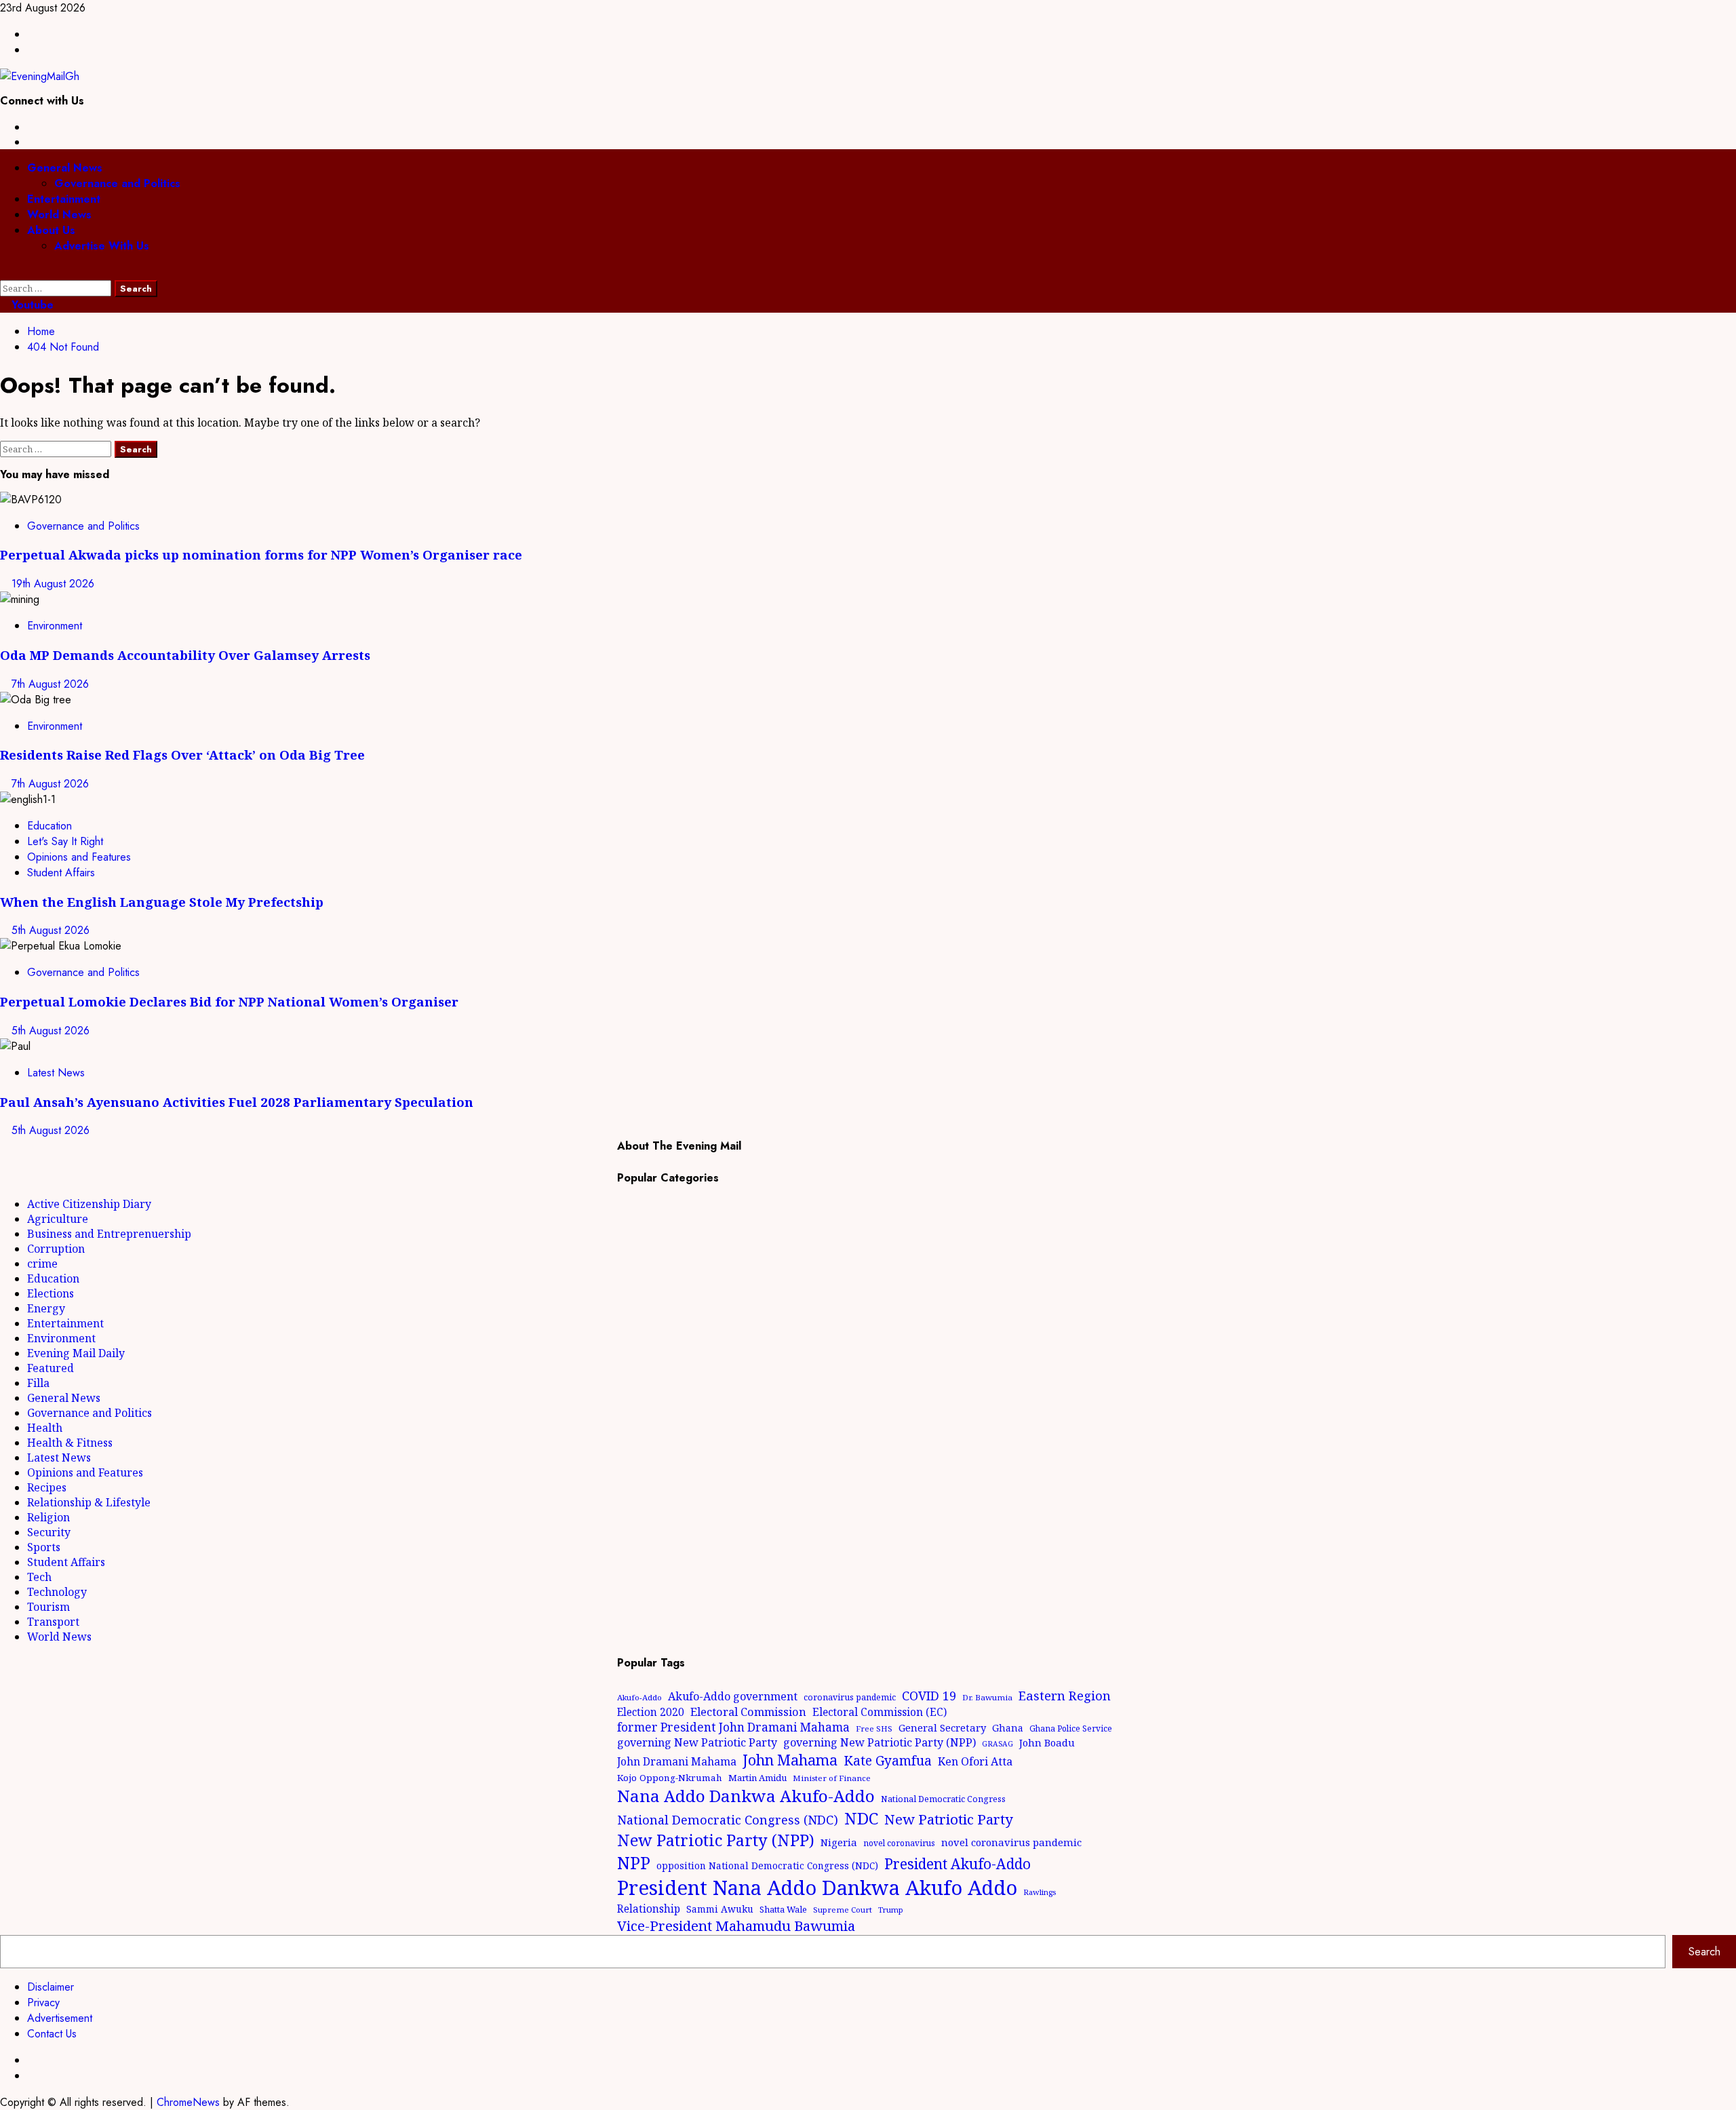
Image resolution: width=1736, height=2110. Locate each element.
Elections (51, 1293)
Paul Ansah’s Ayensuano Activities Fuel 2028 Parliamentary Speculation (237, 1102)
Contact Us (52, 2034)
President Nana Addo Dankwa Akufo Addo (817, 1888)
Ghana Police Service (1071, 1728)
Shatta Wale (783, 1909)
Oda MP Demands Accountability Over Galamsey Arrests (185, 655)
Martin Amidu (757, 1778)
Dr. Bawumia (987, 1697)
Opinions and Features (79, 857)
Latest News (56, 1073)
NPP (634, 1862)
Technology (57, 1592)
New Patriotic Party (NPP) (716, 1840)
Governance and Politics (117, 183)
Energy (46, 1308)
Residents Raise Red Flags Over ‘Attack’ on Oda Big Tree (182, 755)
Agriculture (58, 1219)
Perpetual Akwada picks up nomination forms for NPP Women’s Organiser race (261, 554)
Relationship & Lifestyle (89, 1502)
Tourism (48, 1607)
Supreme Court (843, 1910)
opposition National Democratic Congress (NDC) (767, 1865)
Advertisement (60, 2018)
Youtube (31, 305)
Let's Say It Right (65, 841)
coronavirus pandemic (850, 1697)
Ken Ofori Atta (975, 1761)
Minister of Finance (832, 1778)
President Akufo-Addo (958, 1864)
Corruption (56, 1249)
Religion (48, 1517)
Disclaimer (51, 1987)
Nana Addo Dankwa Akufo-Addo (746, 1796)
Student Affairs (61, 873)
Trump (891, 1910)
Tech (39, 1577)
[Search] (4, 272)
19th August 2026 (53, 584)
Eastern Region (1065, 1695)
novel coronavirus (899, 1843)
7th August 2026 (50, 684)
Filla (38, 1383)
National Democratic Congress (943, 1799)
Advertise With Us (102, 246)
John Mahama (790, 1760)
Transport (53, 1622)
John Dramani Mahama (677, 1761)
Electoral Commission (748, 1712)
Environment (55, 626)
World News (59, 215)
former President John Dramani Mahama (733, 1727)
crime (42, 1264)
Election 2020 (651, 1712)
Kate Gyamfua (888, 1761)
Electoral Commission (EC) (880, 1712)
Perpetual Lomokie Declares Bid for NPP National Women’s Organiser (229, 1001)
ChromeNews (188, 2102)
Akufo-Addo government (733, 1696)
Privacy (43, 2002)
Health (45, 1428)
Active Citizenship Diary (89, 1204)
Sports (44, 1547)
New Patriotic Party (949, 1819)
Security (49, 1532)
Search (1704, 1952)
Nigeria (839, 1842)
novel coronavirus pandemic (1011, 1842)
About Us (51, 230)
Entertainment (64, 199)
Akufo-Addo (639, 1697)
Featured (51, 1368)
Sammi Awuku (720, 1909)
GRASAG (998, 1744)
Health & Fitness (70, 1443)
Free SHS (874, 1728)
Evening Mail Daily (76, 1353)
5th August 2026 (51, 930)
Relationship (649, 1909)
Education (50, 826)
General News (65, 168)
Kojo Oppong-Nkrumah (670, 1778)
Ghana (1008, 1728)
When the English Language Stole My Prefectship (162, 902)
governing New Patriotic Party (697, 1742)
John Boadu (1047, 1742)
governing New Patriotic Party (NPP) (880, 1742)
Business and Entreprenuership (109, 1234)
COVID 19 (929, 1696)
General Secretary (942, 1727)
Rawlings (1040, 1892)
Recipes (47, 1487)
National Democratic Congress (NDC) (728, 1820)
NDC (861, 1818)
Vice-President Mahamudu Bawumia (736, 1926)
